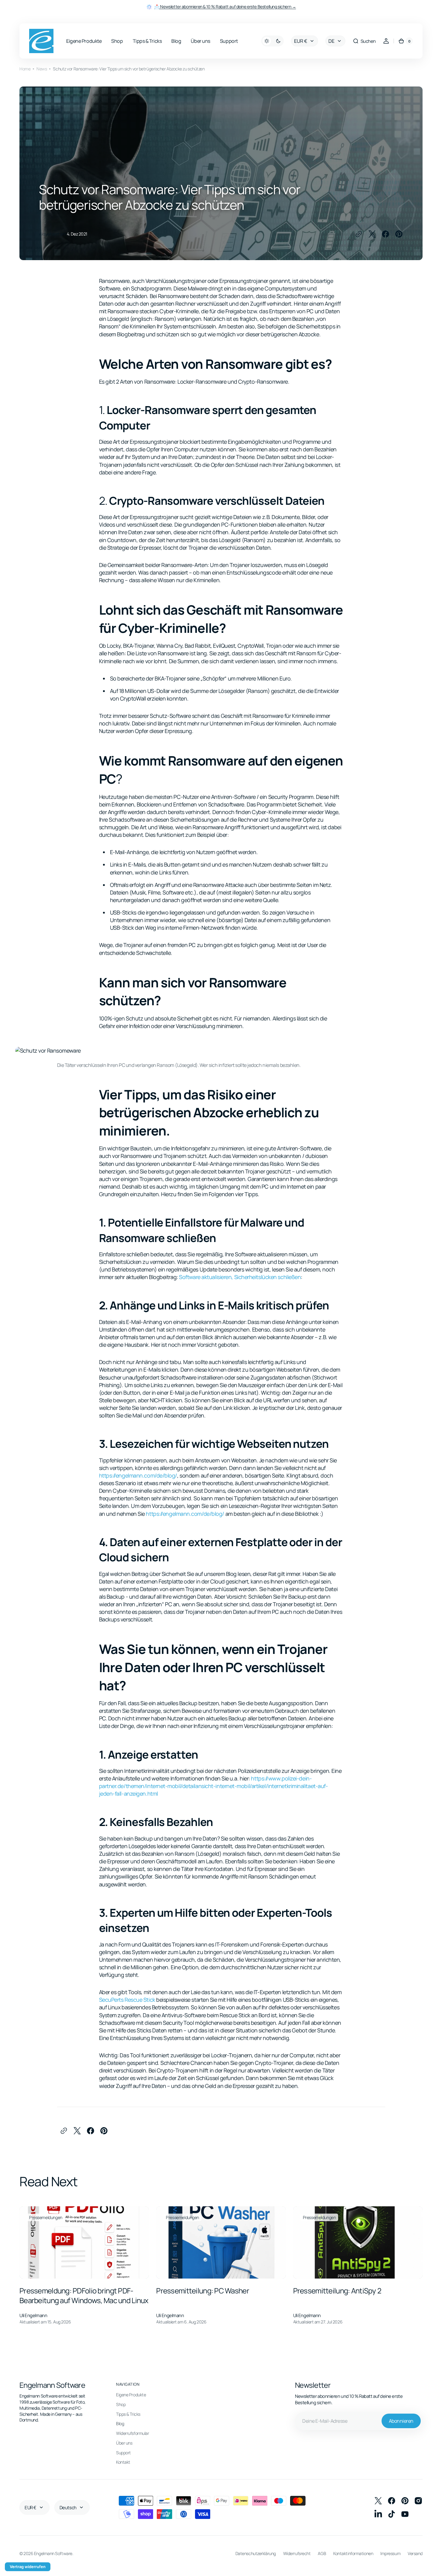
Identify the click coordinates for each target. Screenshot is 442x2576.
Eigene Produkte (131, 2395)
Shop (121, 2404)
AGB (322, 2553)
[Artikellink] (84, 2266)
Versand (415, 2553)
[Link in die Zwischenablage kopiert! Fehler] (359, 234)
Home (25, 69)
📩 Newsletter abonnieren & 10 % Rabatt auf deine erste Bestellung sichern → (225, 7)
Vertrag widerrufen (28, 2567)
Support (123, 2453)
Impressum (390, 2553)
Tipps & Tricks (128, 2414)
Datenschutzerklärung (256, 2553)
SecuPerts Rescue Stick (127, 2000)
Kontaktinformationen (353, 2553)
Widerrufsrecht (297, 2553)
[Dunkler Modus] (272, 41)
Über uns (124, 2443)
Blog (120, 2423)
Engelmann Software (53, 2553)
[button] (364, 41)
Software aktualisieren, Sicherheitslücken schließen (240, 1277)
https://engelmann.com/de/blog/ (138, 1475)
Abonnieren (401, 2421)
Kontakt (123, 2462)
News (42, 69)
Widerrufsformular (132, 2433)
